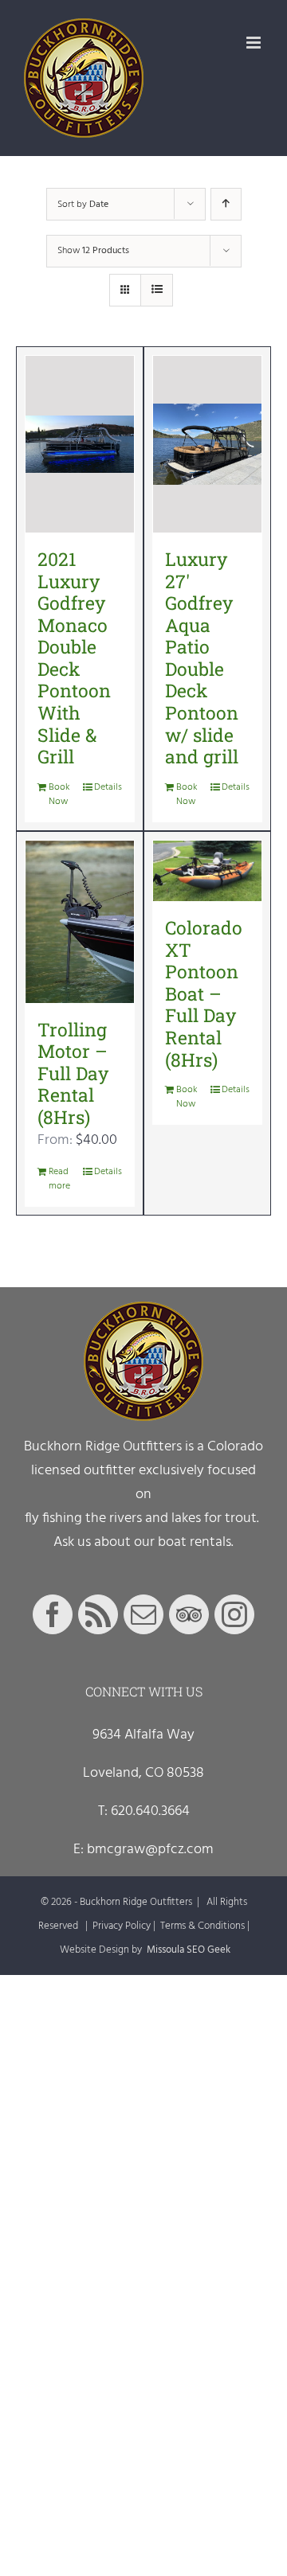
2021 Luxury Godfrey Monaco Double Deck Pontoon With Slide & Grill (74, 658)
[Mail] (143, 1614)
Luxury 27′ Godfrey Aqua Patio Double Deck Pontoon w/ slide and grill (202, 658)
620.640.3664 (150, 1811)
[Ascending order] (226, 204)
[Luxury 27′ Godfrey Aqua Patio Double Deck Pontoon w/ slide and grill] (207, 444)
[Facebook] (53, 1614)
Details (108, 787)
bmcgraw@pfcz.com (150, 1850)
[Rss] (98, 1614)
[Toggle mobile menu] (255, 43)
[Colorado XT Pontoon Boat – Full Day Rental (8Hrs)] (207, 871)
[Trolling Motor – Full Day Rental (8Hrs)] (80, 922)
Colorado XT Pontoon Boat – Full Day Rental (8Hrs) (204, 993)
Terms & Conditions (202, 1926)
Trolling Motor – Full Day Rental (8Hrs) (73, 1073)
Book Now (59, 794)
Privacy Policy (122, 1926)
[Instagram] (234, 1614)
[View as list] (157, 290)
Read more (59, 1179)
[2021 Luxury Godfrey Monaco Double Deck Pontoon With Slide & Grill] (80, 444)
